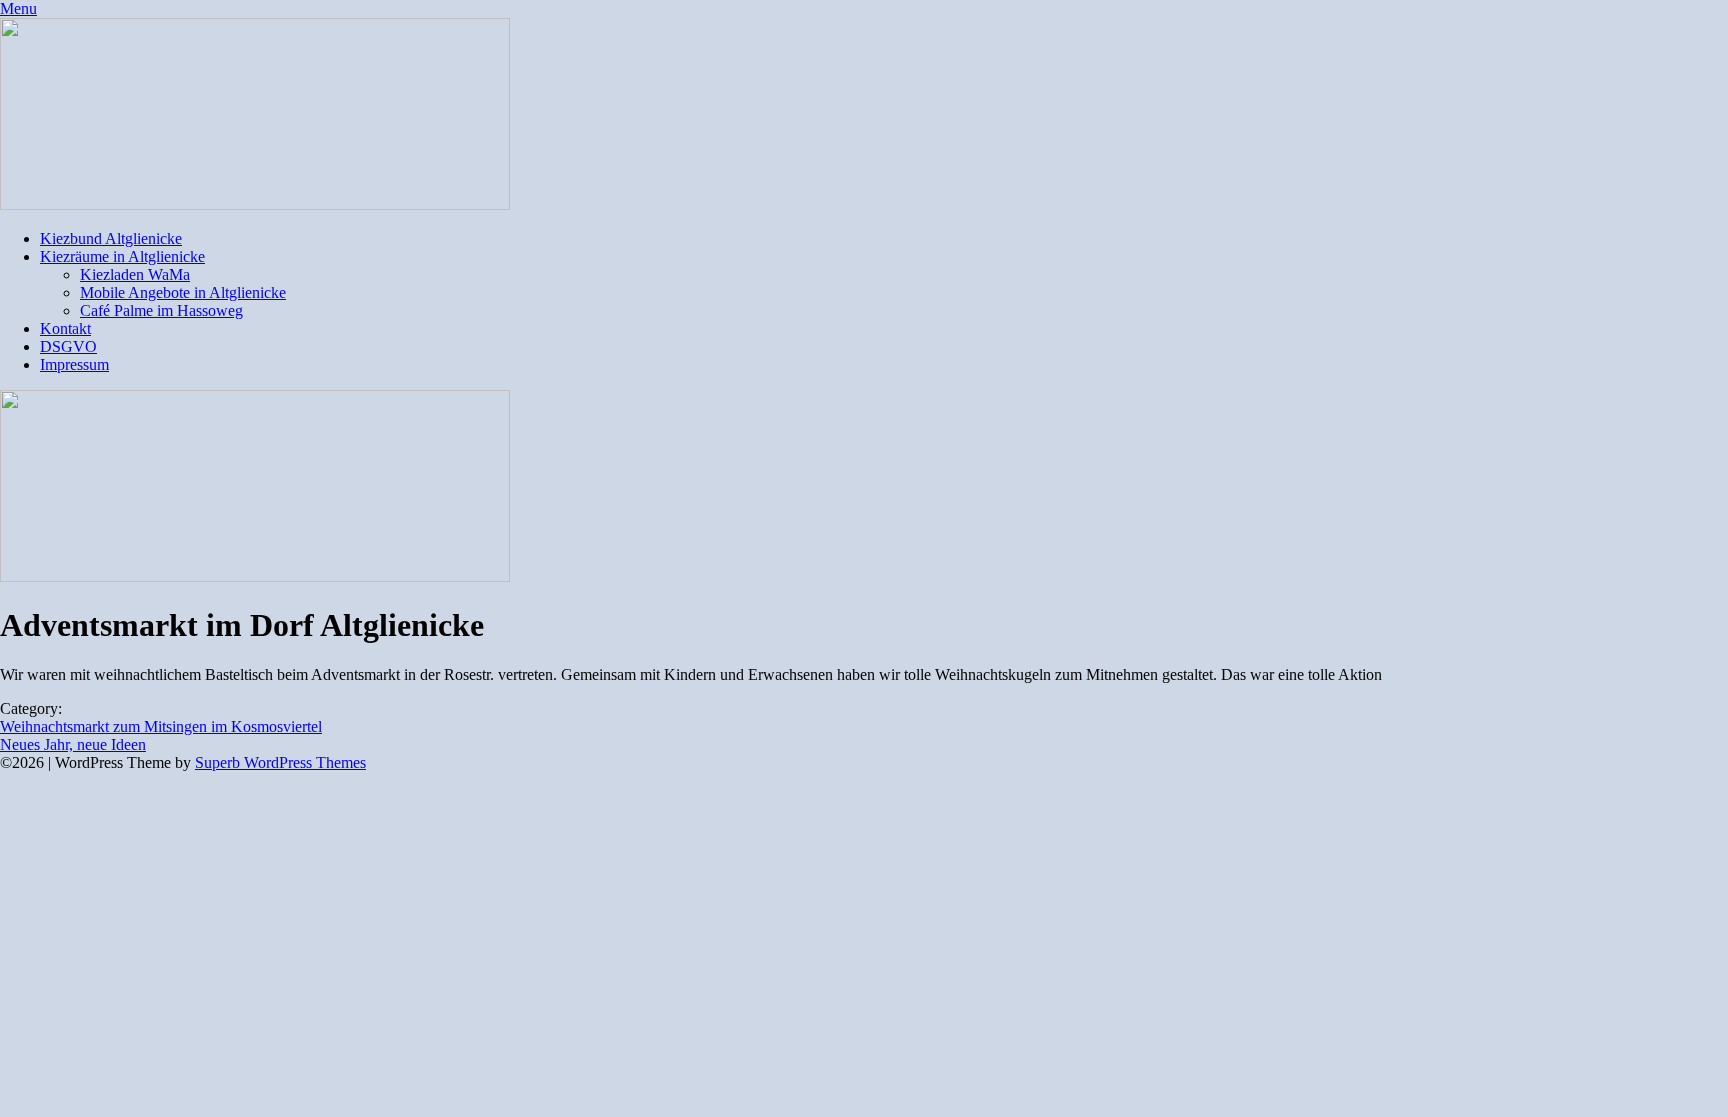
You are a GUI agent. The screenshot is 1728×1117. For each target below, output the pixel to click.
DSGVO (68, 346)
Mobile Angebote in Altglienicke (183, 292)
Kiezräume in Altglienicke (122, 256)
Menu (18, 8)
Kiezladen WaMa (135, 274)
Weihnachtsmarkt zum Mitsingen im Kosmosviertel (161, 726)
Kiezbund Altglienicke (111, 238)
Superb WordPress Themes (280, 762)
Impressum (74, 364)
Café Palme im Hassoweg (161, 310)
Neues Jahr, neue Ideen (73, 744)
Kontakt (65, 328)
